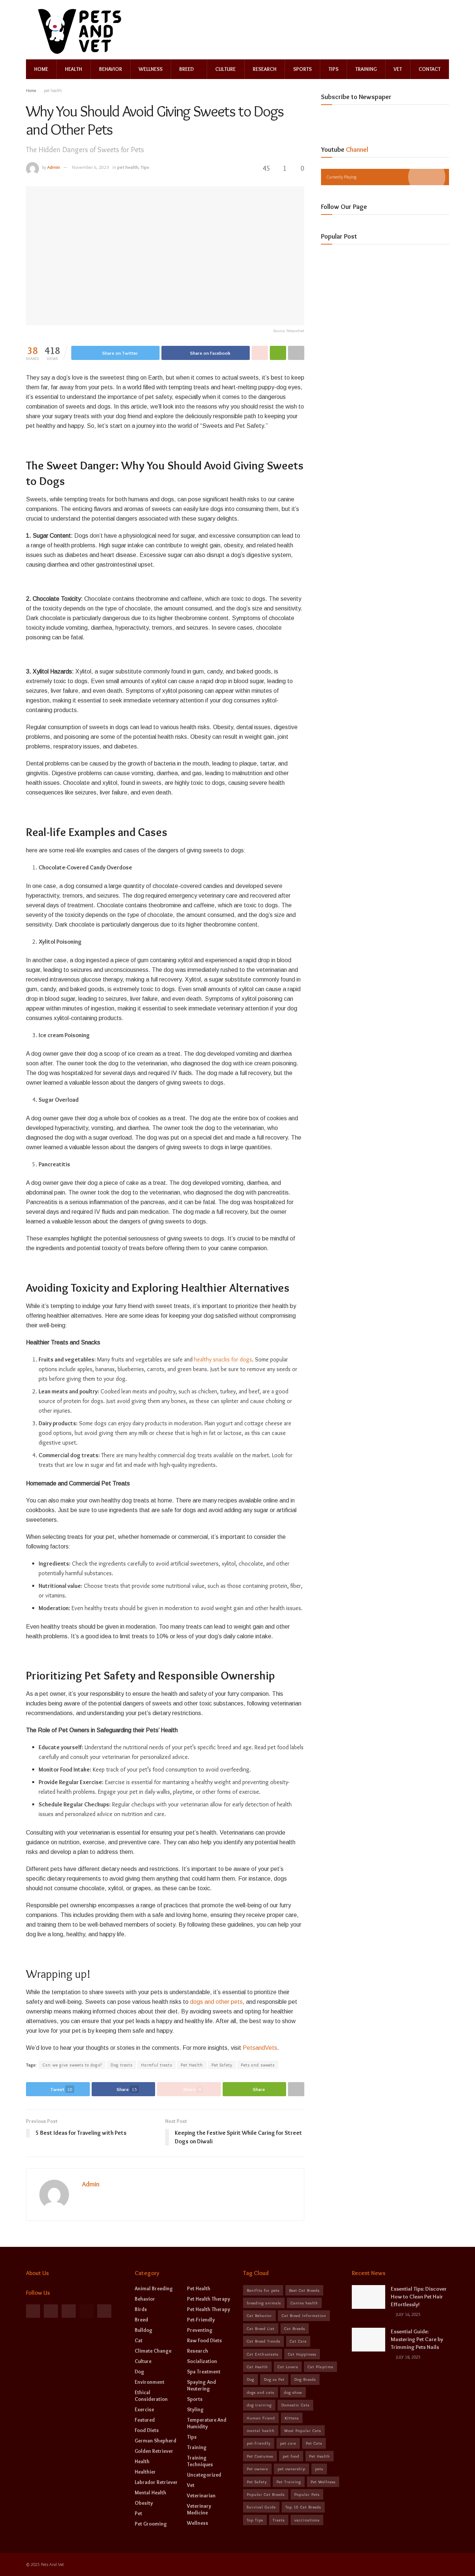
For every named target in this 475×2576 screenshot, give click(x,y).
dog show (293, 2392)
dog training (259, 2405)
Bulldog (144, 2330)
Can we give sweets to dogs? (72, 2065)
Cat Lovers (288, 2367)
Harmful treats (157, 2065)
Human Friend (261, 2418)
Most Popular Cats (303, 2431)
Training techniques (200, 2461)
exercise (144, 2409)
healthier (145, 2472)
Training (366, 69)
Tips (333, 69)
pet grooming (151, 2524)
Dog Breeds (305, 2379)
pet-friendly (201, 2320)
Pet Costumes (260, 2456)
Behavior (111, 69)
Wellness (151, 69)
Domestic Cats (295, 2405)
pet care (288, 2443)
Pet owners (257, 2469)
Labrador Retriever (156, 2482)
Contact (430, 69)
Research (265, 69)
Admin (54, 167)
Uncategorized (204, 2475)
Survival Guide (261, 2507)
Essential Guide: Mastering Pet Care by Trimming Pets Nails (417, 2339)
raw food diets (204, 2340)
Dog (140, 2372)
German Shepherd (155, 2441)
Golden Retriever (154, 2451)
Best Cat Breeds (304, 2290)
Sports (302, 69)
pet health (53, 90)
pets (319, 2469)
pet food (291, 2456)
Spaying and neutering (202, 2385)
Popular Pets (307, 2494)
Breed (186, 69)
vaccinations (307, 2520)
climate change (153, 2351)
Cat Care (298, 2341)
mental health (150, 2493)
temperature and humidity (207, 2423)
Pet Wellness (323, 2482)
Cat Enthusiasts (263, 2354)
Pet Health (192, 2065)
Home (41, 69)
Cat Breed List (261, 2328)
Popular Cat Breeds (266, 2494)
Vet (398, 69)
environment (150, 2382)
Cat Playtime (320, 2367)
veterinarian (201, 2495)
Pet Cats (314, 2443)
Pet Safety (222, 2065)
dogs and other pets (216, 2002)
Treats (279, 2520)
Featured (145, 2420)
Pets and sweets (258, 2065)
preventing (200, 2330)
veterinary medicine (199, 2509)
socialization (202, 2361)
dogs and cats (261, 2392)
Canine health (304, 2303)
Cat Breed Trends (263, 2341)
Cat (139, 2340)
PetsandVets (260, 2048)
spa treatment (204, 2372)
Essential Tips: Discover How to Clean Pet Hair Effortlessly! (419, 2297)
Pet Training (289, 2482)
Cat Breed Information (304, 2316)
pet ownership (291, 2469)
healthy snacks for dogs (223, 1359)
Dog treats (122, 2065)
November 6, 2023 (91, 167)
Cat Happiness (302, 2354)
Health (73, 69)
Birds (141, 2309)
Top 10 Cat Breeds (303, 2507)
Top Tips (255, 2520)
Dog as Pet (274, 2379)
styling (195, 2409)
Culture (225, 69)
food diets (147, 2430)
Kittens (292, 2418)
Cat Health (257, 2367)
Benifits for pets (263, 2290)
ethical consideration (151, 2396)
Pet (138, 2513)
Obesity (144, 2503)
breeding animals (264, 2303)
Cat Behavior (259, 2316)
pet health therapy (209, 2299)
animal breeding (154, 2288)
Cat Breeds (295, 2328)
